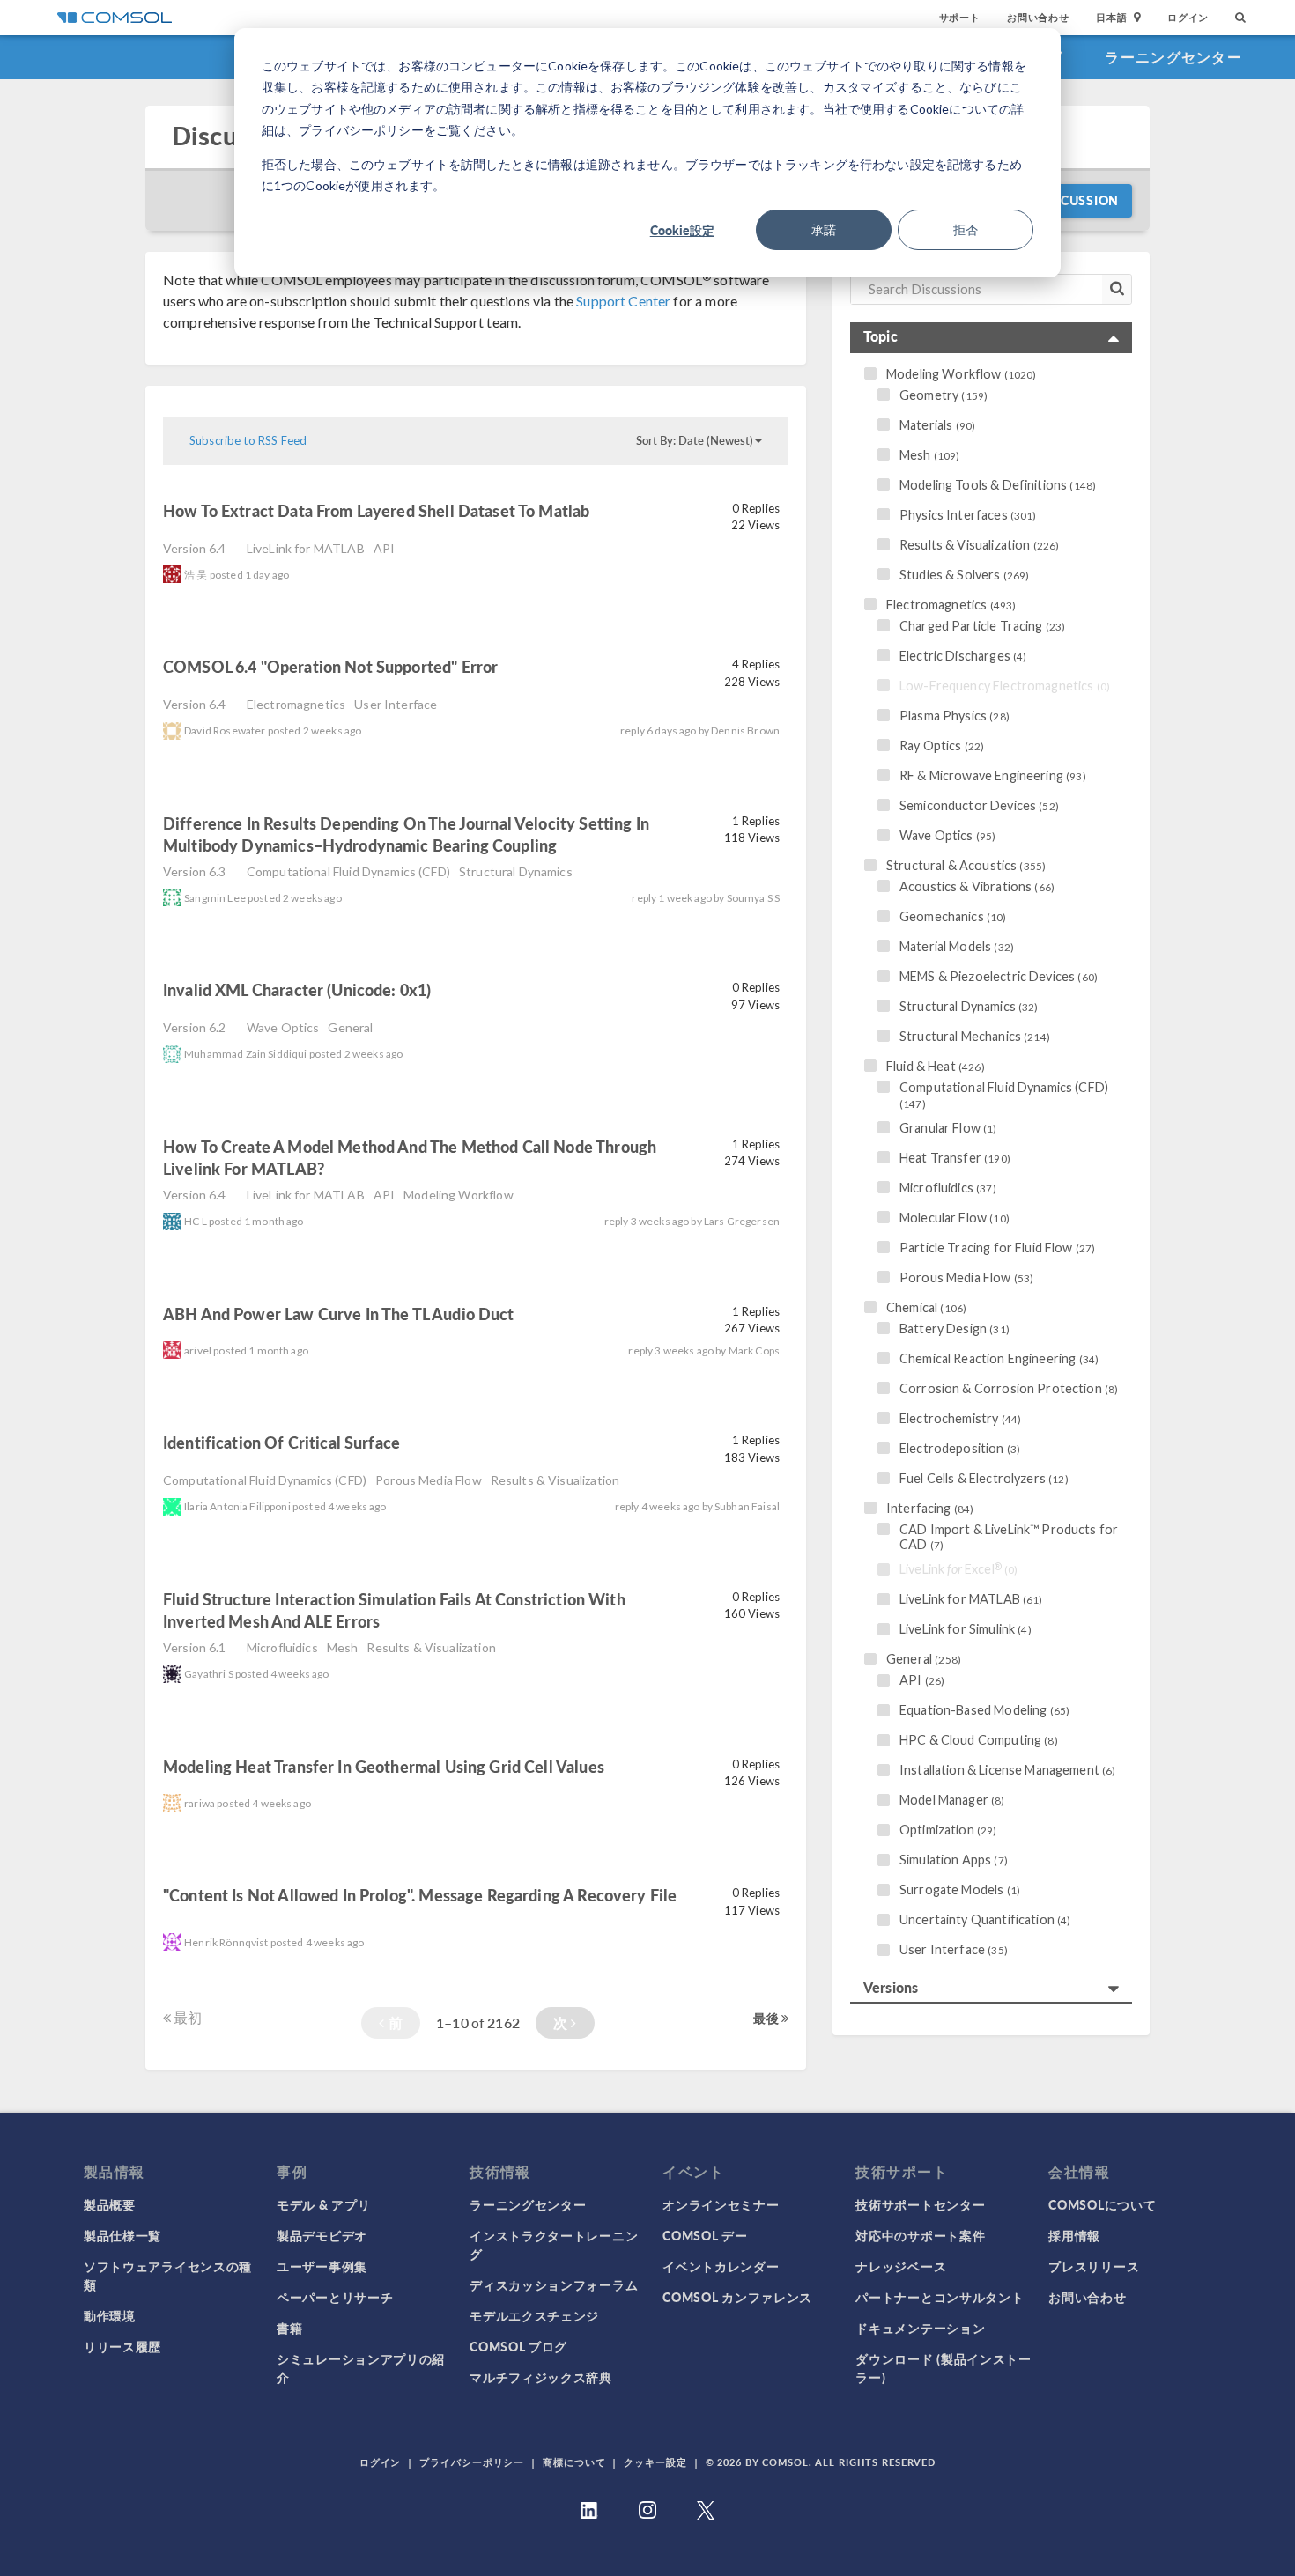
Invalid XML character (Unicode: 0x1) (297, 989)
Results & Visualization (555, 1480)
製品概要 (110, 2204)
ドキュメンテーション (920, 2328)
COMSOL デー (705, 2235)
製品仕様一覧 (122, 2235)
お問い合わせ (1038, 17)
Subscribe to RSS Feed (248, 440)
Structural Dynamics (516, 871)
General (350, 1027)
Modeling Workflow (459, 1195)
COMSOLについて (1102, 2204)
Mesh (343, 1647)
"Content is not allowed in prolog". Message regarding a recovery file (420, 1895)
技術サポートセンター (920, 2204)
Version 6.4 (195, 548)
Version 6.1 (195, 1647)
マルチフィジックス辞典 (541, 2377)
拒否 (966, 229)
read (620, 513)
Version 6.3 (195, 871)
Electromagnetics (296, 704)
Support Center (623, 301)
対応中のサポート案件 (920, 2235)
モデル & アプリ (323, 2204)
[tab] (991, 338)
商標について (574, 2462)
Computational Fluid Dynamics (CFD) (348, 871)
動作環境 (110, 2315)
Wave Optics (283, 1027)
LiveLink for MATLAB (306, 548)
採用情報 (1074, 2235)
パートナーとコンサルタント (940, 2297)
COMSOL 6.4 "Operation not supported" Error (330, 666)
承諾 (824, 229)
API (384, 548)
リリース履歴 (122, 2346)
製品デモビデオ (322, 2235)
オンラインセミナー (721, 2204)
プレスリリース (1094, 2266)
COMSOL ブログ (518, 2346)
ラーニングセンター (1173, 57)
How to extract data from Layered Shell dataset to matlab (376, 510)
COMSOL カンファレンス (737, 2297)
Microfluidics (282, 1647)
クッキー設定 (655, 2462)
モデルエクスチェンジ (534, 2315)
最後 (767, 2018)
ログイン (1188, 17)
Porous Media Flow (429, 1480)
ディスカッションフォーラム (554, 2284)
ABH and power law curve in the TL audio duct (339, 1314)
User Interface (396, 704)
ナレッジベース (901, 2266)
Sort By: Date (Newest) (695, 440)
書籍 (289, 2328)
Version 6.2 (195, 1027)
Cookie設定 (682, 230)
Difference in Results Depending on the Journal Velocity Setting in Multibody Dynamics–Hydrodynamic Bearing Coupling (406, 834)
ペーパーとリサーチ (335, 2297)
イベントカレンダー (721, 2266)
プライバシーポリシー (472, 2462)
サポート (960, 17)
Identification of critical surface (283, 1442)
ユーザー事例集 (322, 2266)
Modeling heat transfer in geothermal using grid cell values (384, 1766)
